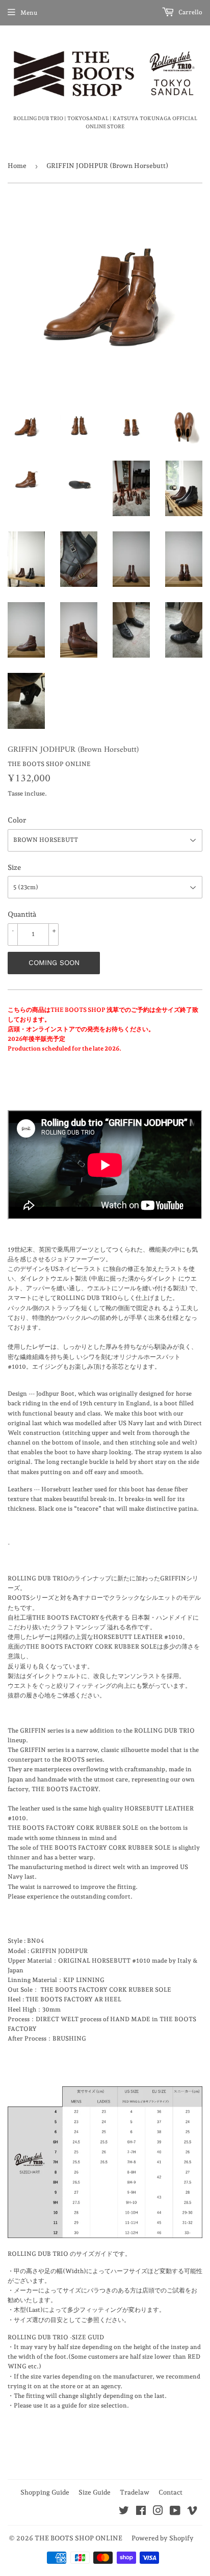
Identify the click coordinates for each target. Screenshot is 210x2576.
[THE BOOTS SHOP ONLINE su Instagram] (158, 2512)
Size (14, 867)
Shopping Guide (45, 2492)
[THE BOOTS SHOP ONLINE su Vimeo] (192, 2512)
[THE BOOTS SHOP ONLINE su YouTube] (175, 2512)
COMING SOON (54, 963)
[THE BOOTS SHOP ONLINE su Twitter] (124, 2512)
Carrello (190, 12)
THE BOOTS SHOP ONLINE (78, 2538)
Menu (29, 13)
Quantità (22, 914)
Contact (170, 2492)
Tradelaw (135, 2492)
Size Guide (95, 2492)
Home (17, 166)
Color (17, 820)
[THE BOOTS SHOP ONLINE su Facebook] (141, 2512)
